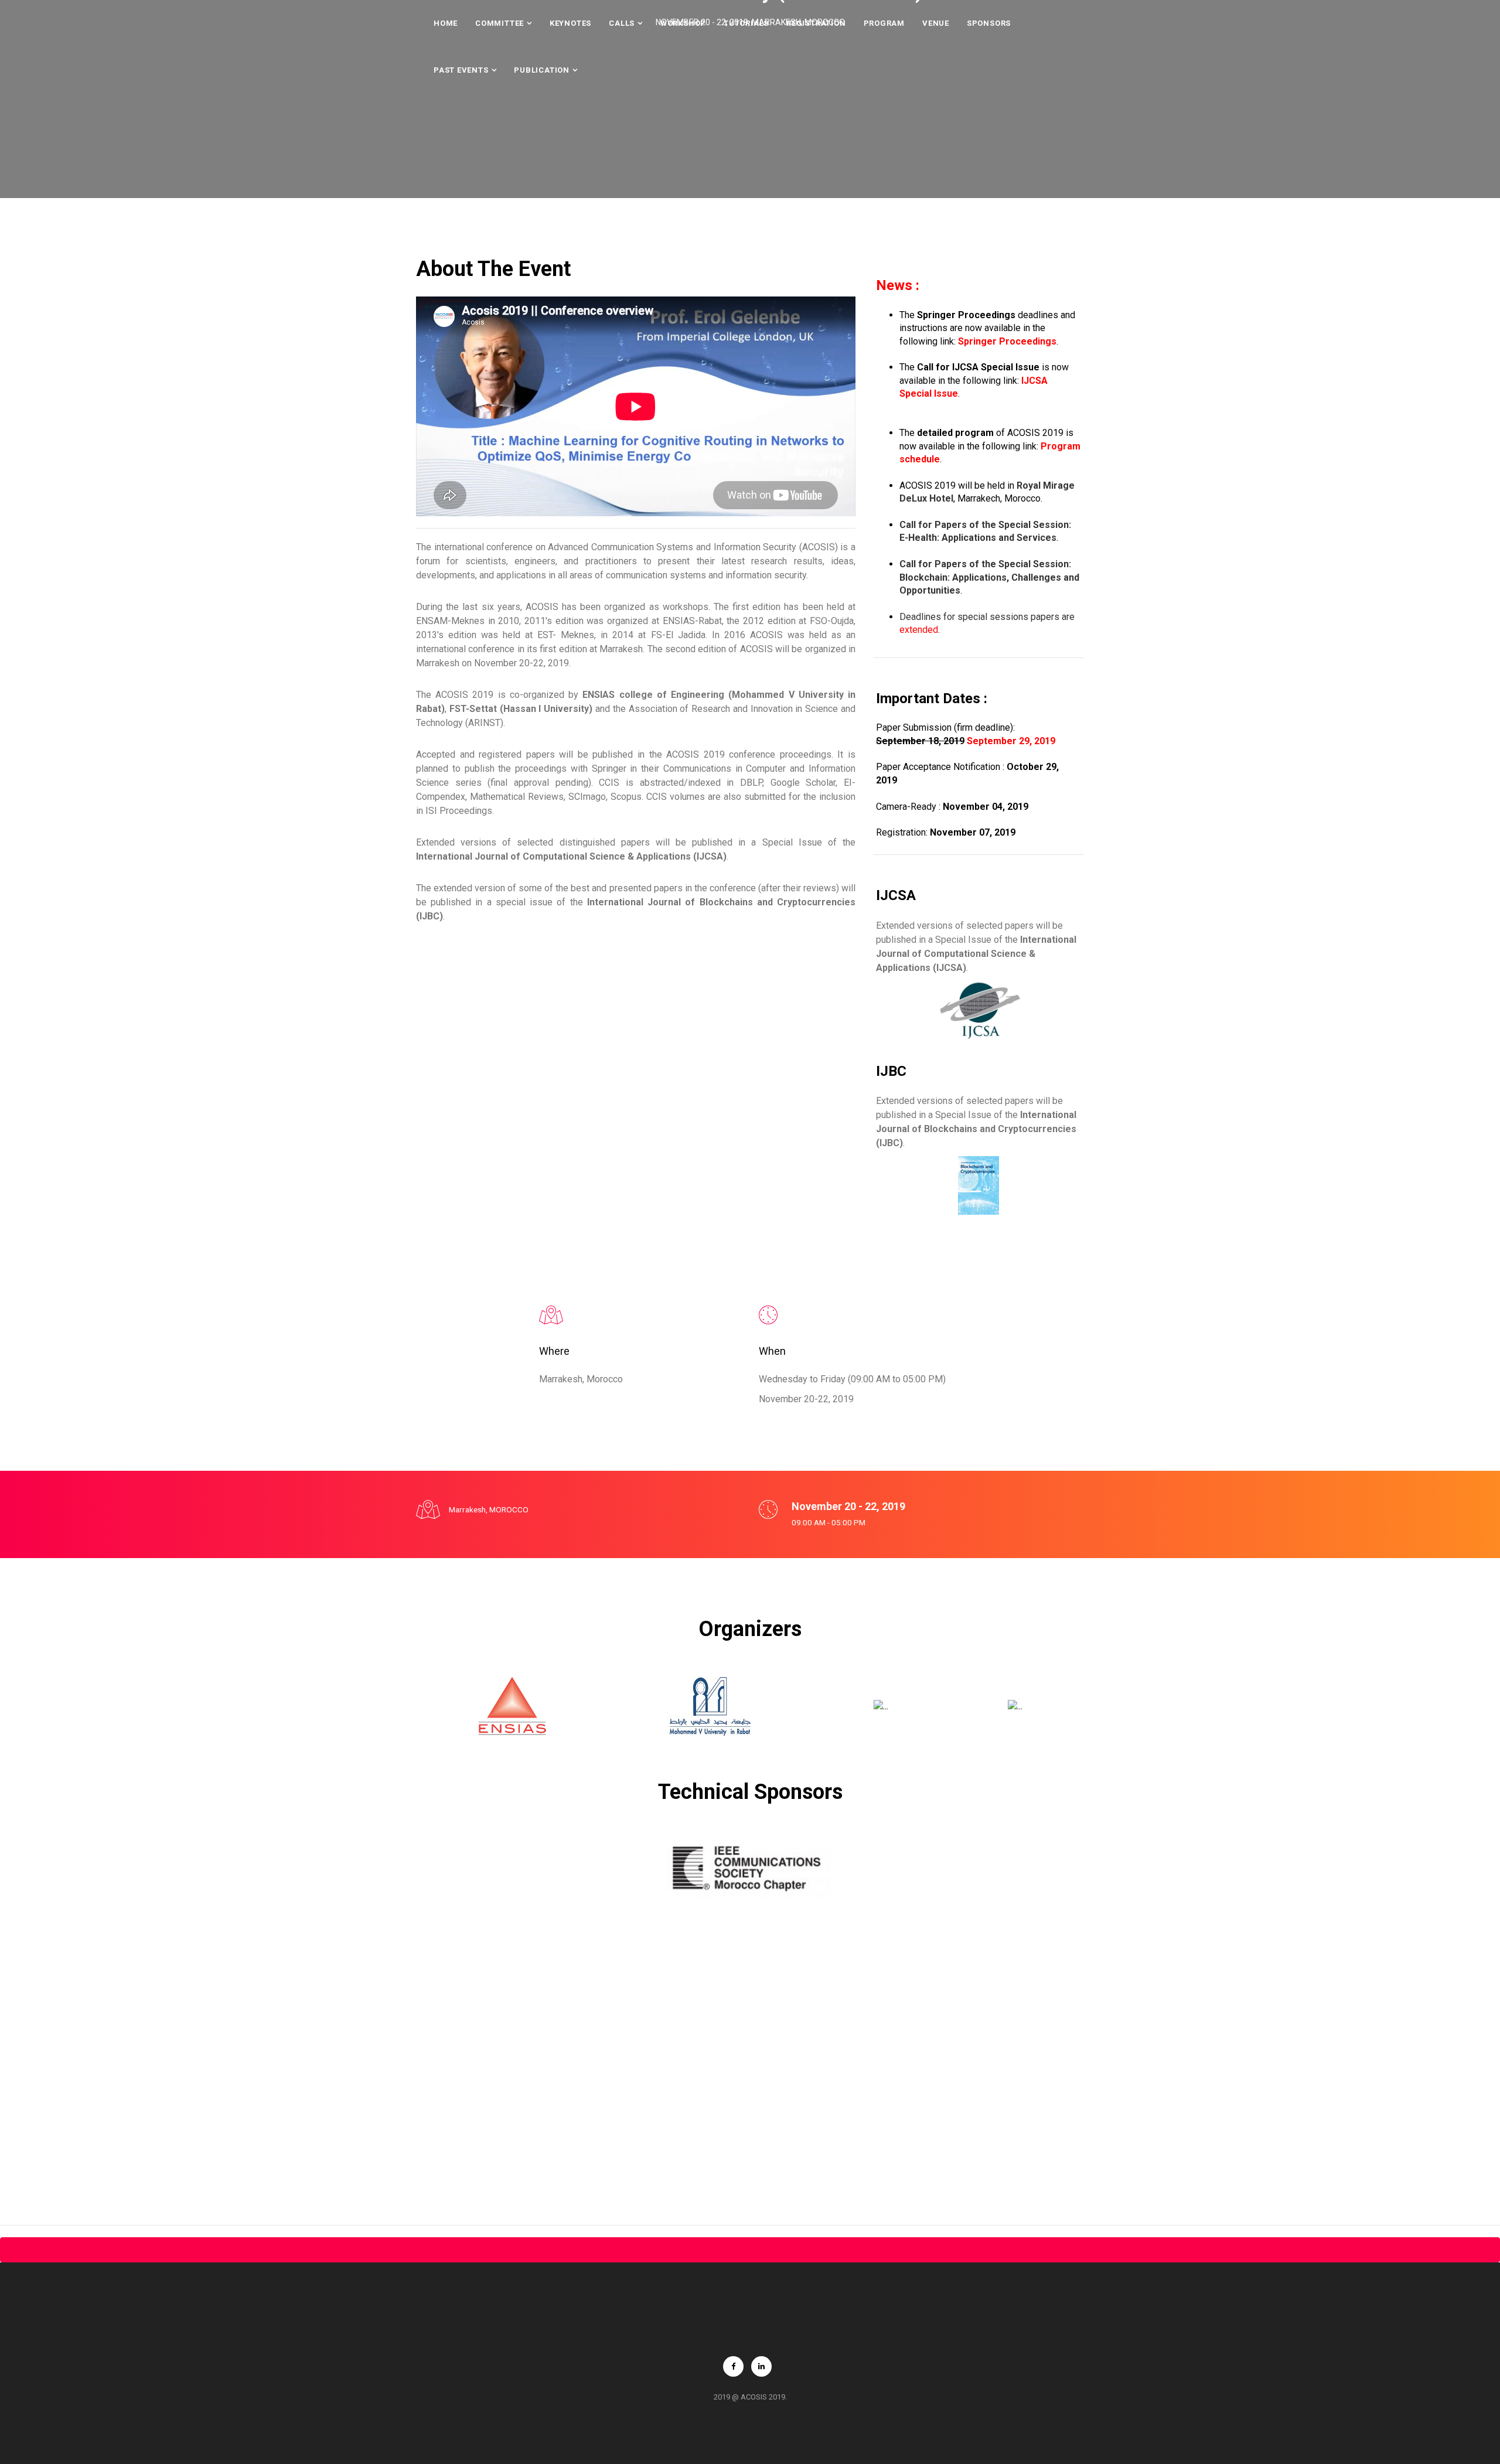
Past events (461, 70)
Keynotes (570, 23)
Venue (936, 23)
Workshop (683, 23)
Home (446, 23)
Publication (542, 70)
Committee (500, 23)
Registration (816, 23)
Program (884, 23)
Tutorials (746, 23)
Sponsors (989, 23)
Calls (622, 23)
